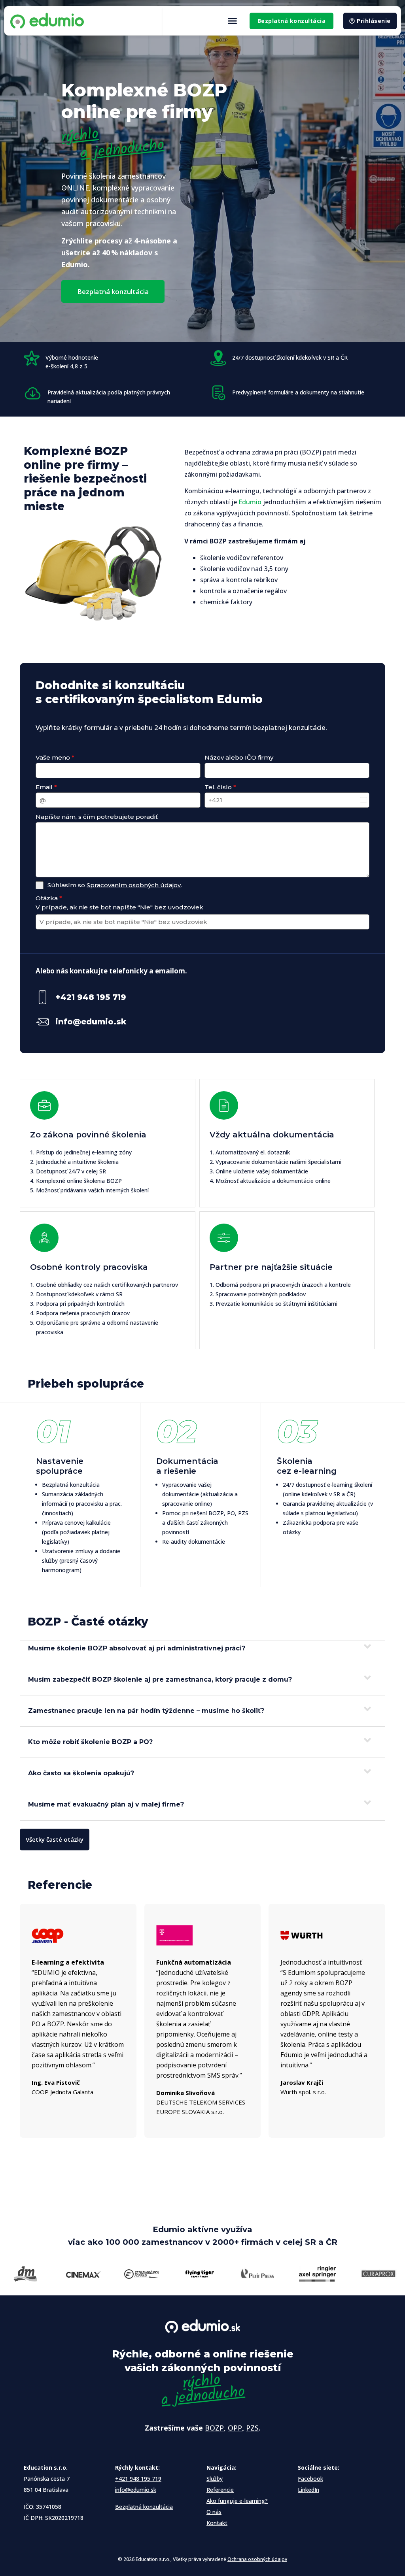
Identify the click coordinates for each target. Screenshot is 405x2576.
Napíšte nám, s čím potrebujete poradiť (97, 817)
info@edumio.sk (91, 1022)
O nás (214, 2512)
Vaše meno (55, 757)
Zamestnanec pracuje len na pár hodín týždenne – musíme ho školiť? (146, 1711)
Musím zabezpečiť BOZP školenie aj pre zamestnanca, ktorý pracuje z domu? (160, 1679)
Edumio (250, 502)
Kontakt (217, 2523)
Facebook (310, 2479)
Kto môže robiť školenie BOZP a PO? (90, 1742)
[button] (232, 21)
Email (46, 787)
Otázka (49, 898)
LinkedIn (308, 2490)
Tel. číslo (220, 787)
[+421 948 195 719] (43, 997)
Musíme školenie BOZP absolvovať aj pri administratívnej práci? (137, 1648)
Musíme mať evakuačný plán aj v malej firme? (106, 1804)
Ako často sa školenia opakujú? (81, 1773)
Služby (215, 2479)
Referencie (220, 2490)
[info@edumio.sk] (43, 1022)
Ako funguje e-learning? (237, 2501)
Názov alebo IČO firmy (239, 757)
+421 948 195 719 (91, 997)
